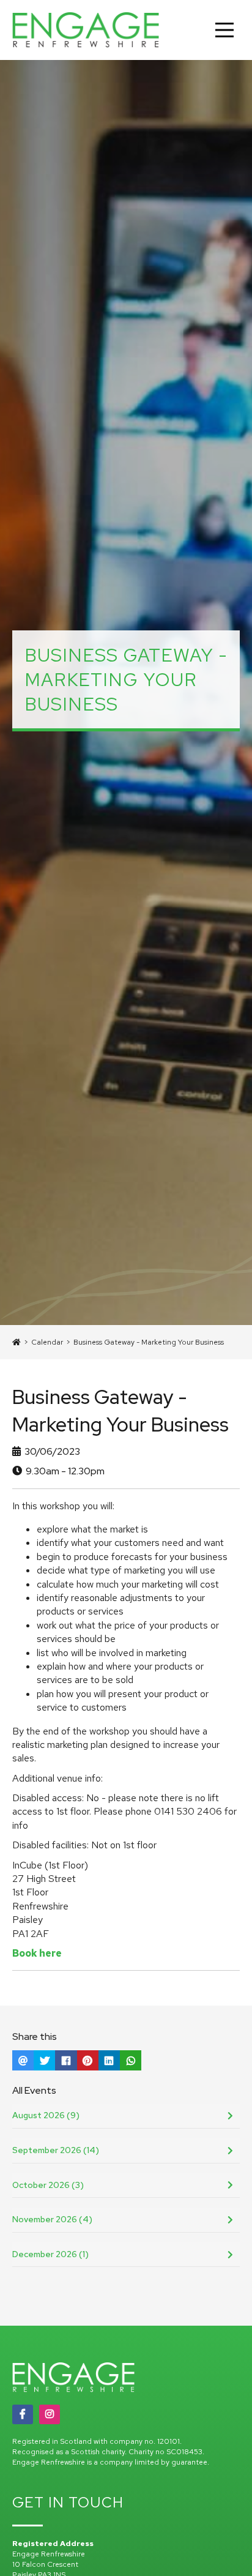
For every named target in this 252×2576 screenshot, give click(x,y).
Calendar (47, 1342)
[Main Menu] (224, 30)
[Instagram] (50, 2414)
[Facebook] (23, 2414)
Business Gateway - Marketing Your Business (149, 1342)
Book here (37, 1953)
